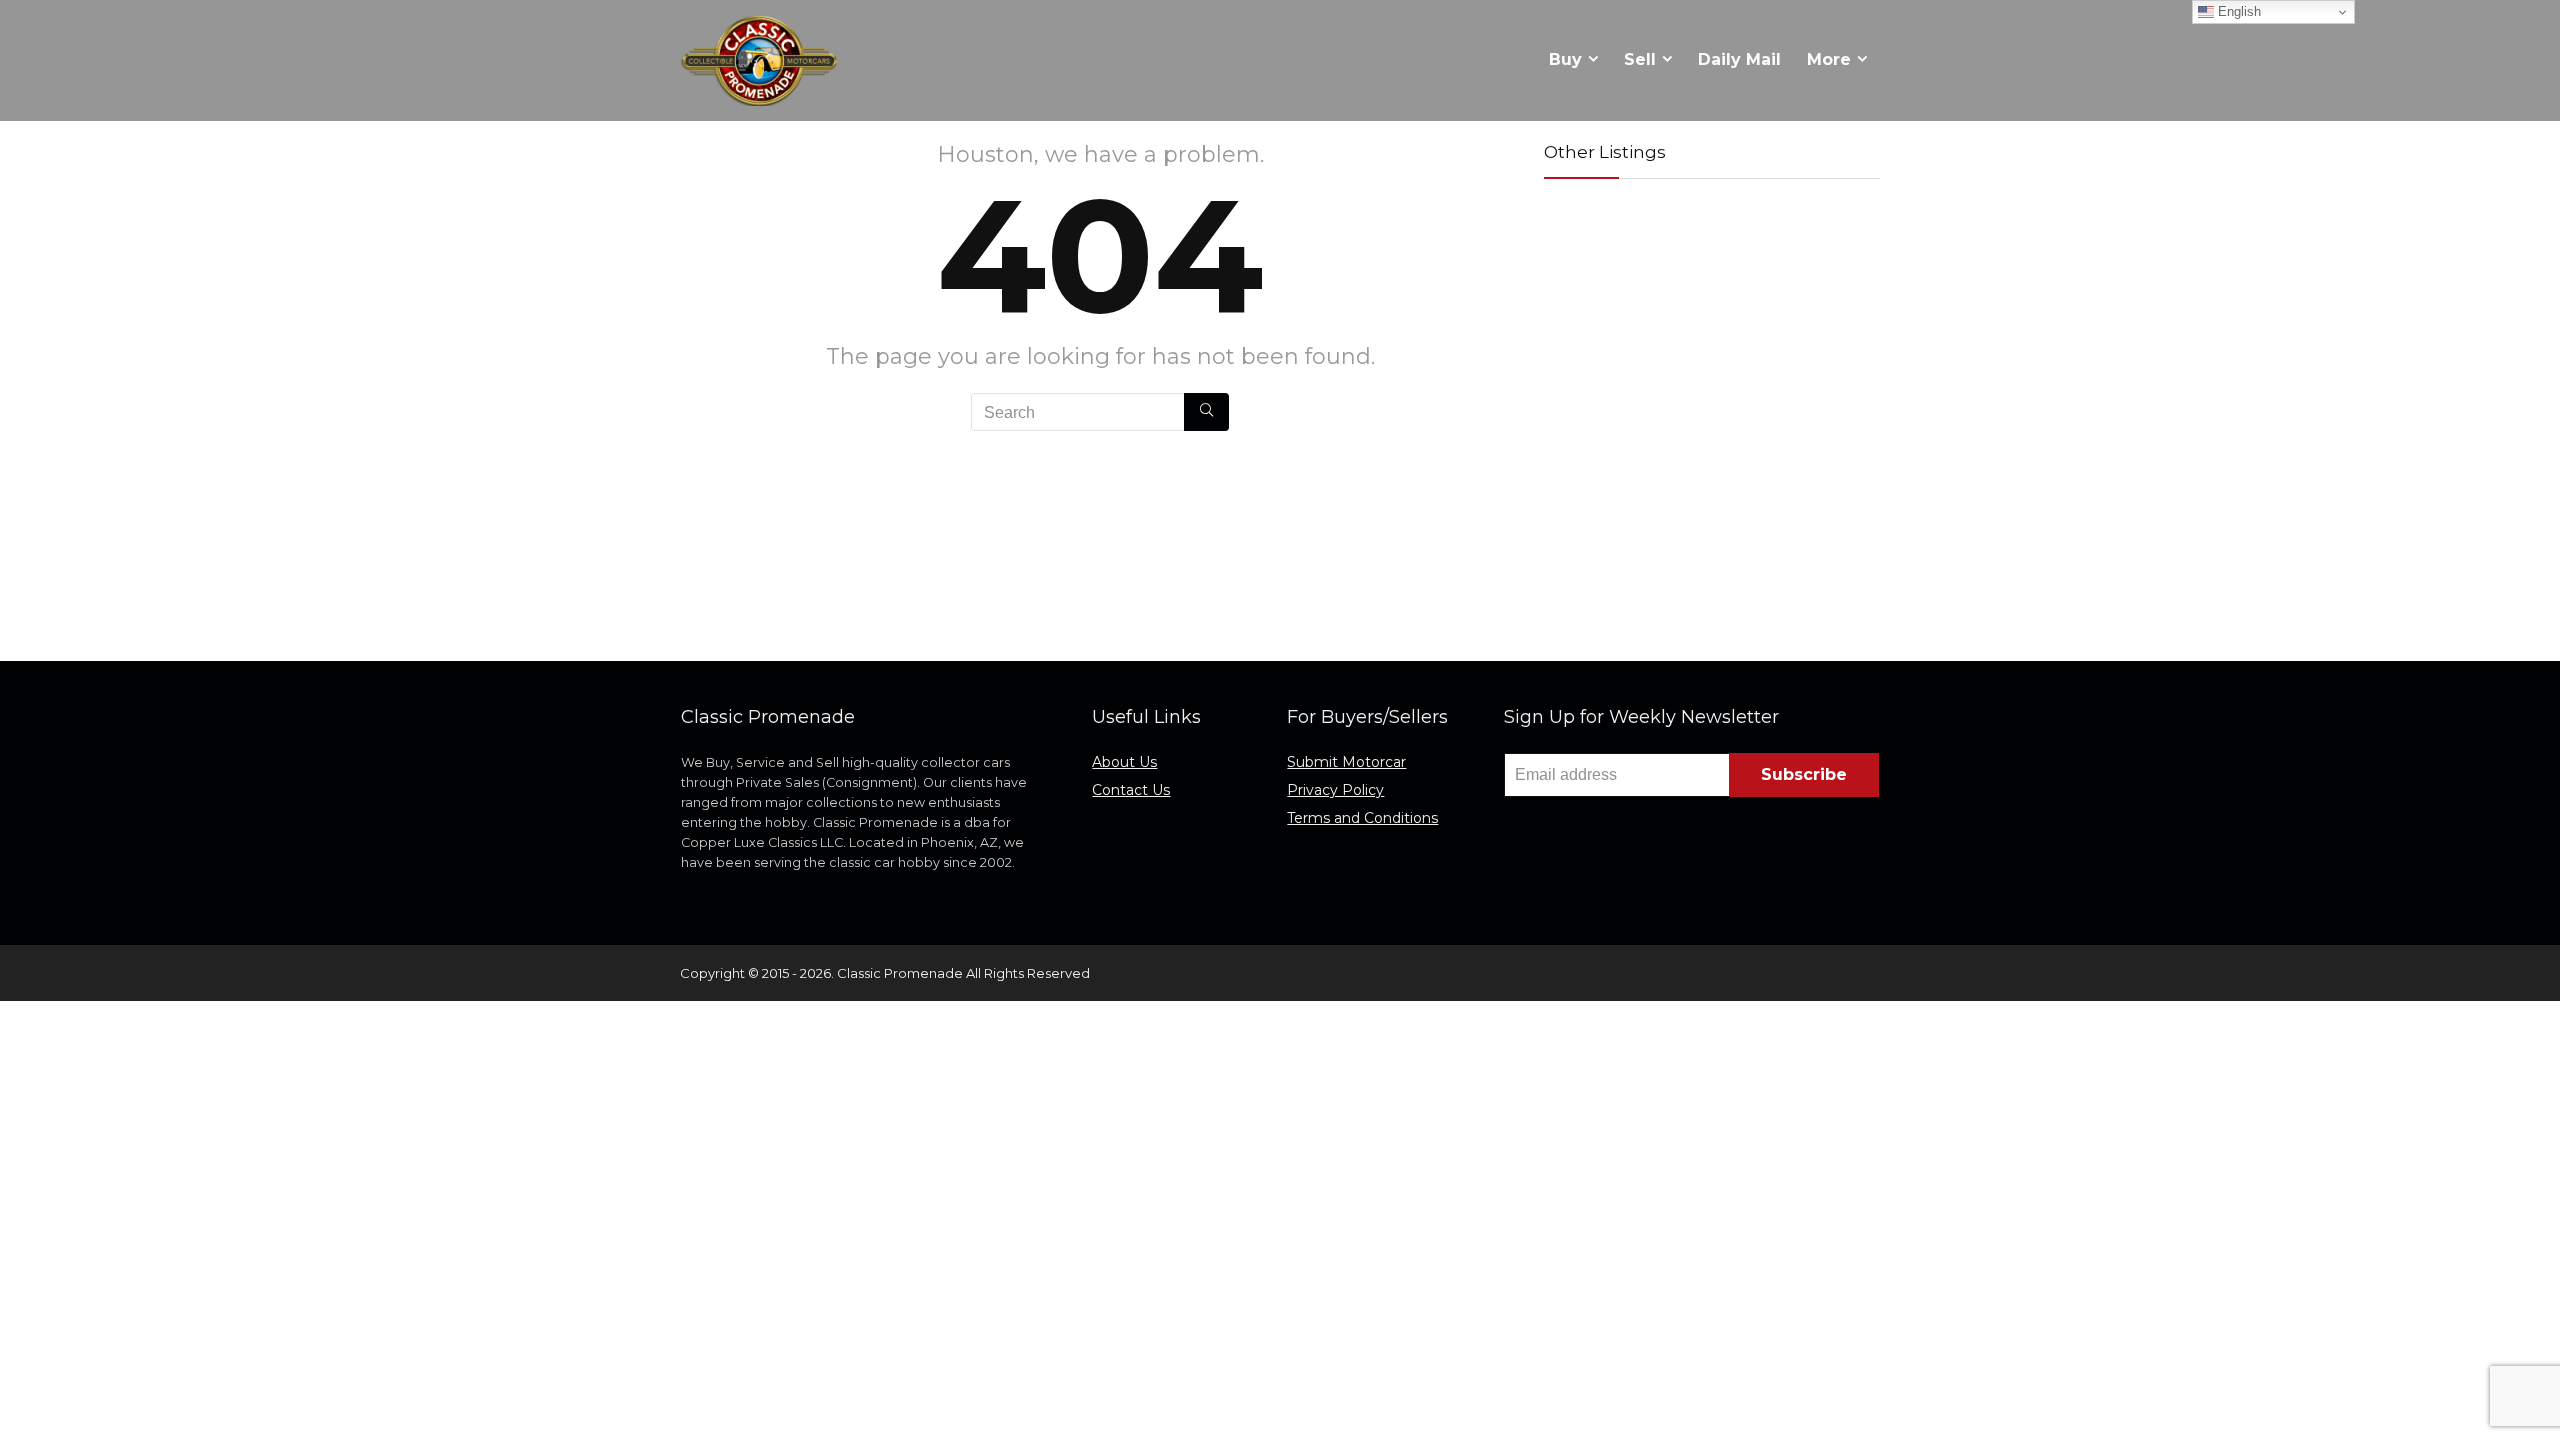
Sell (1640, 59)
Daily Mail (1739, 59)
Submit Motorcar (1346, 762)
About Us (1124, 762)
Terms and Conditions (1362, 818)
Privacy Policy (1335, 790)
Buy (1565, 59)
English (2237, 11)
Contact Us (1131, 790)
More (1829, 59)
